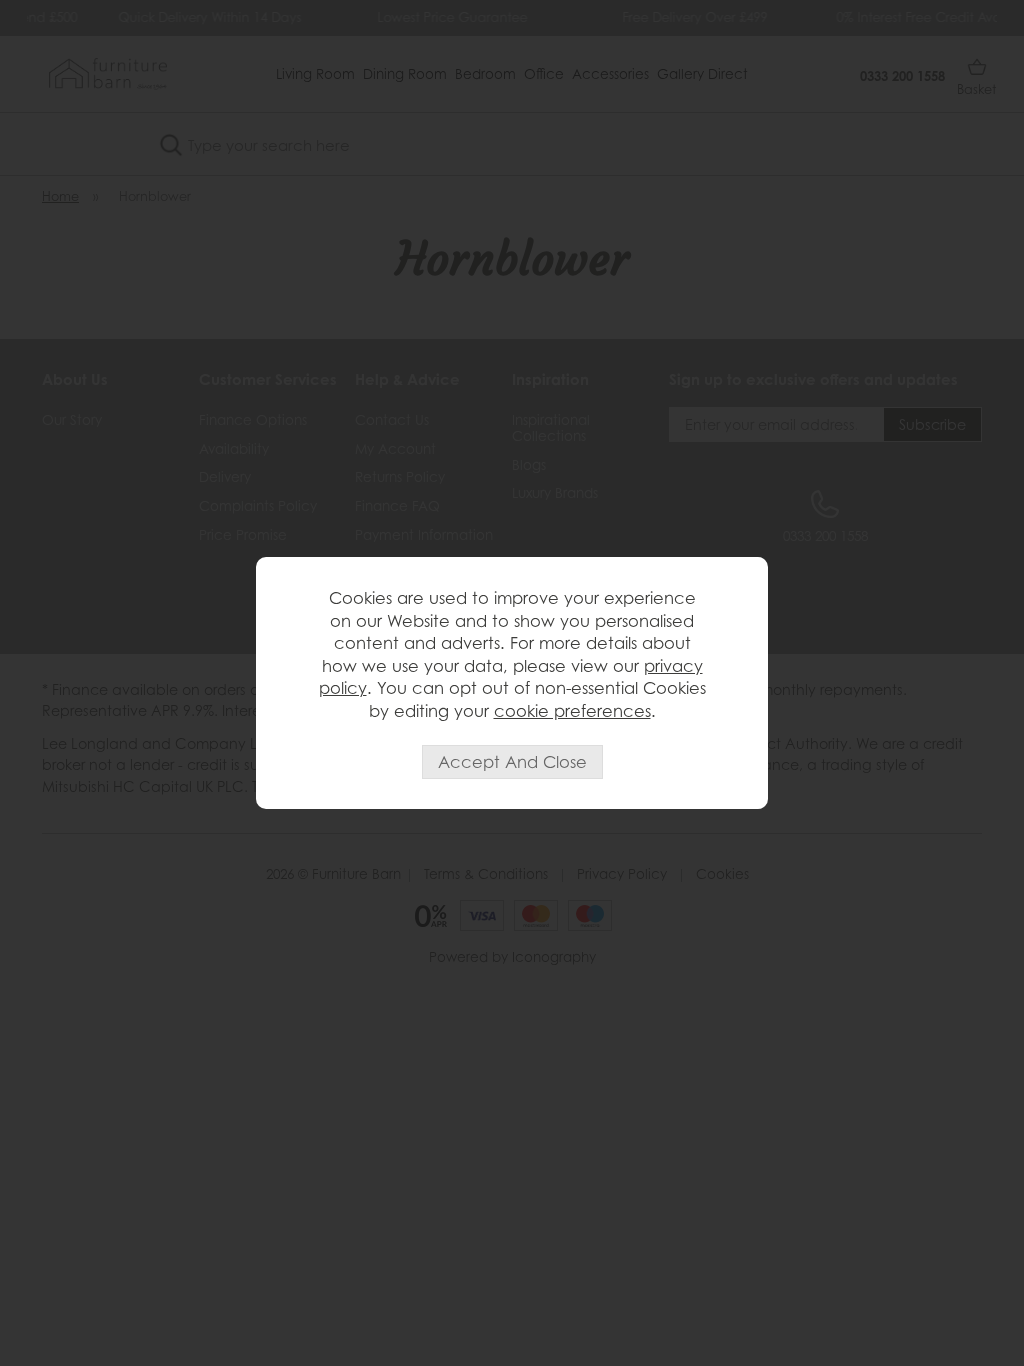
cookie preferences (572, 711)
